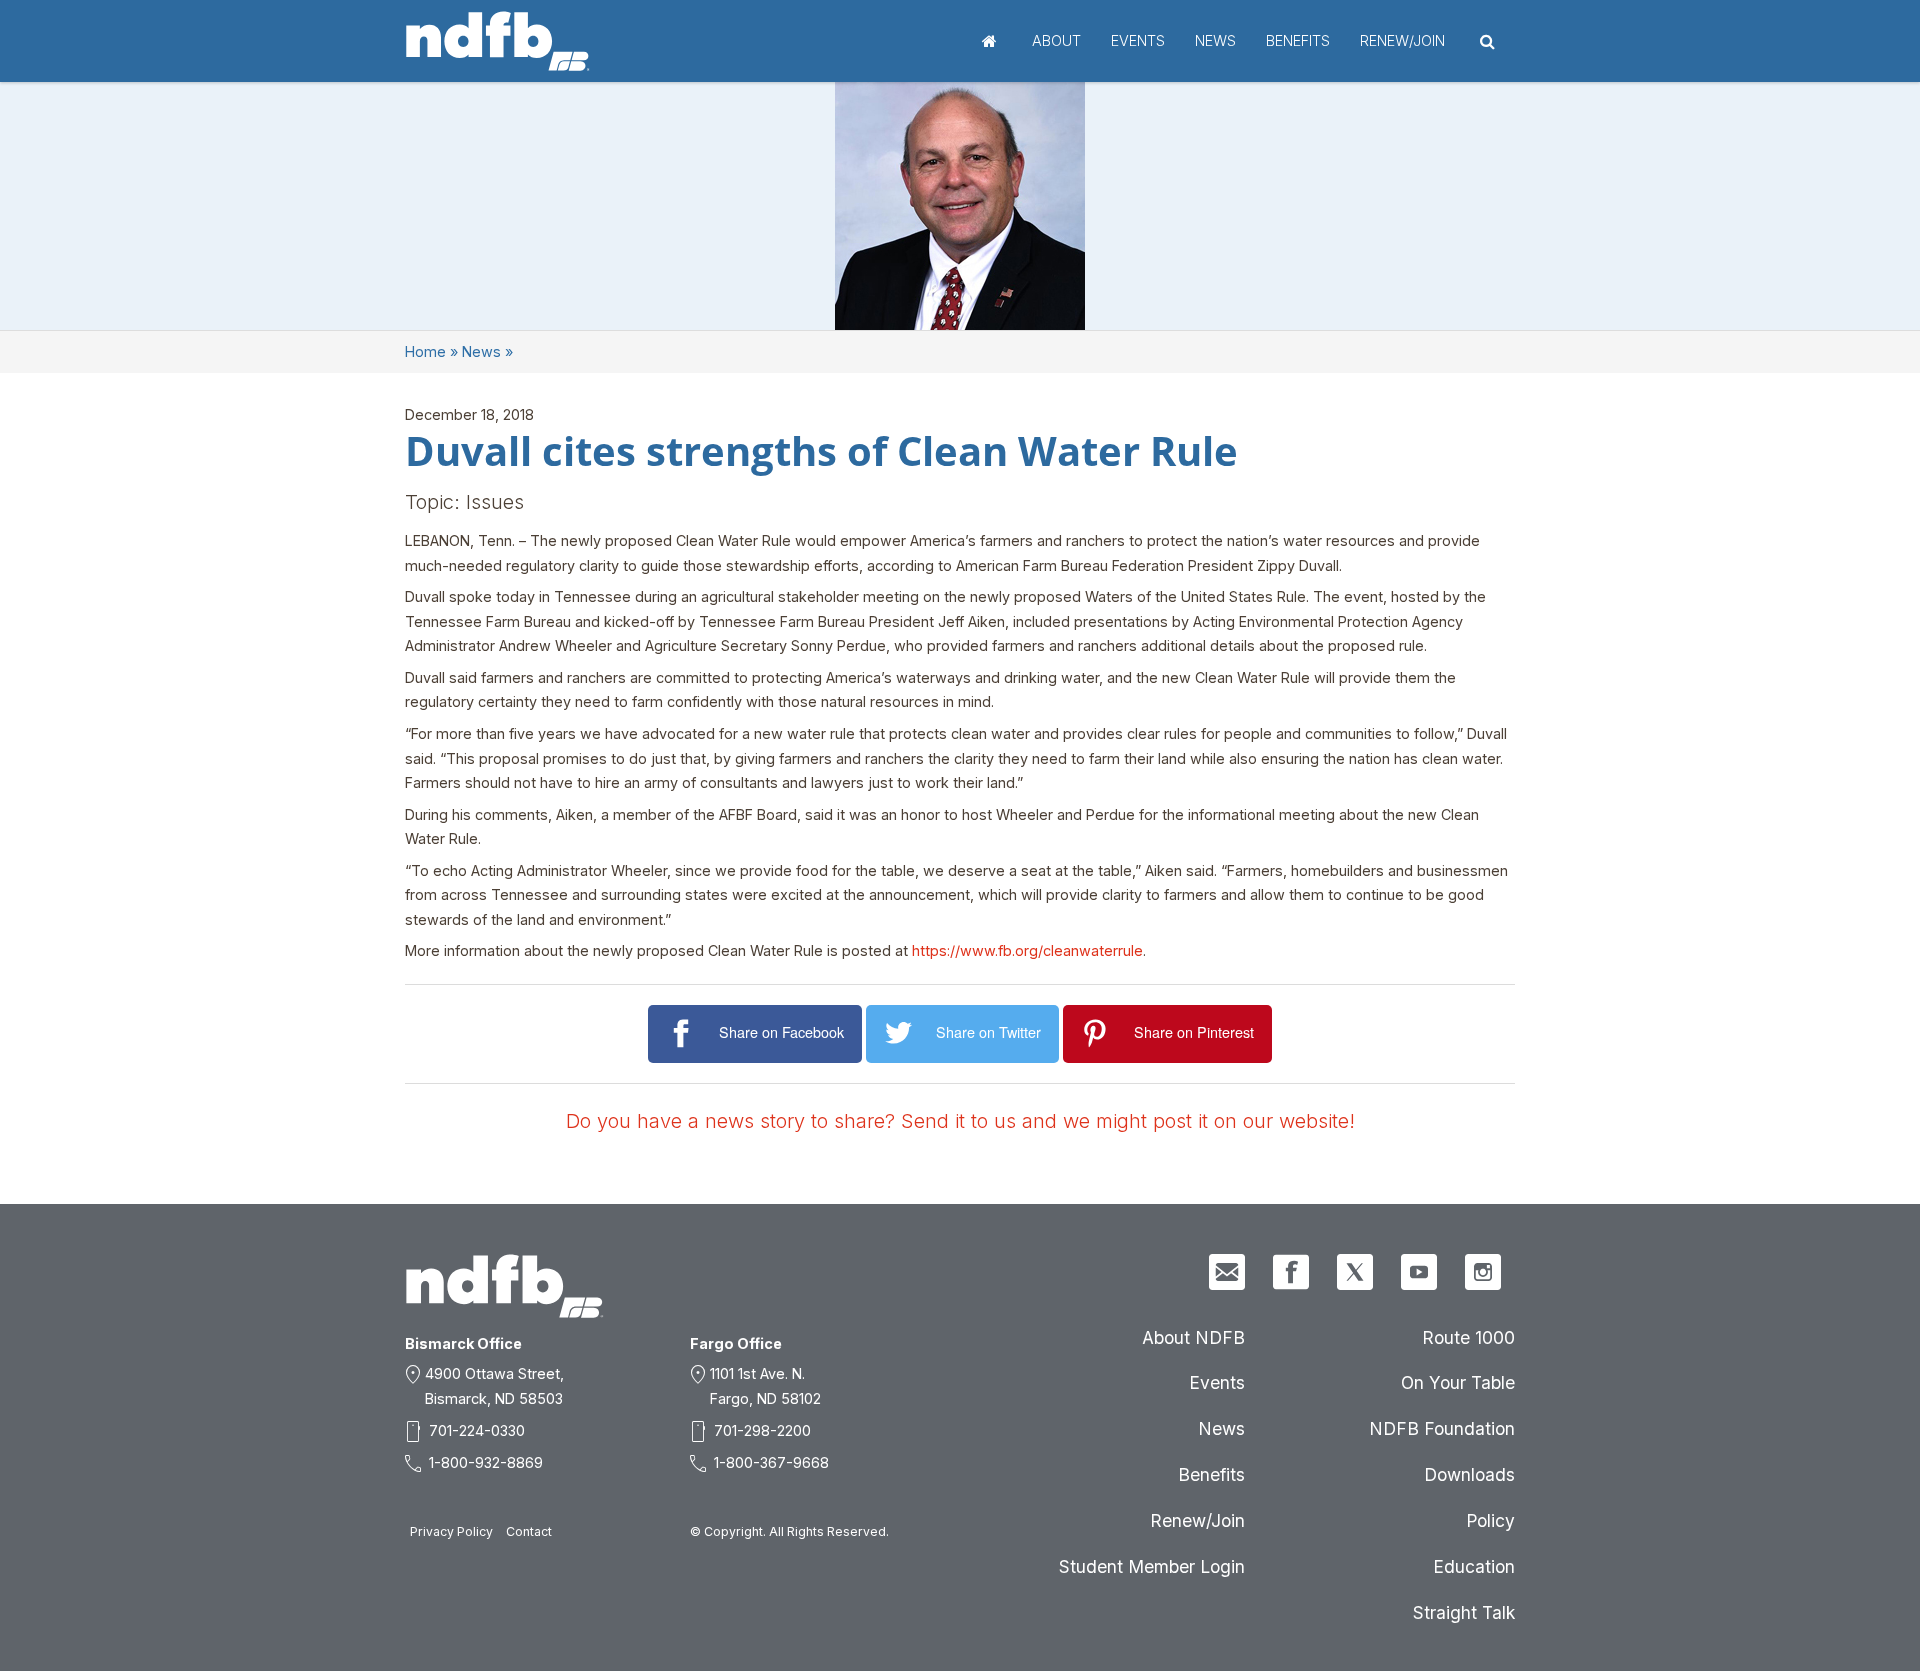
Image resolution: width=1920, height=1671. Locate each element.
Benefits (1298, 40)
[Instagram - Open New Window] (1483, 1272)
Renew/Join (1402, 40)
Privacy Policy (451, 1531)
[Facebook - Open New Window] (1291, 1272)
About (1056, 40)
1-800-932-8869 (486, 1462)
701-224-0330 (477, 1430)
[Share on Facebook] (683, 1033)
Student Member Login (1152, 1566)
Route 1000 (1468, 1337)
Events (1138, 40)
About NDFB (1193, 1337)
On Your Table (1458, 1382)
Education (1474, 1566)
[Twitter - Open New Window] (1355, 1272)
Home (989, 41)
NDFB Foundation (1442, 1428)
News (1215, 40)
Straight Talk (1464, 1612)
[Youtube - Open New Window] (1419, 1272)
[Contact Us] (1227, 1272)
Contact (529, 1531)
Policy (1490, 1520)
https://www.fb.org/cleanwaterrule (1027, 950)
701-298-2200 (762, 1430)
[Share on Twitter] (901, 1033)
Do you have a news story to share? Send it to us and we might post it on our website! (960, 1121)
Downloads (1469, 1474)
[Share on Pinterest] (1098, 1033)
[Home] (498, 41)
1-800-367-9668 (771, 1462)
